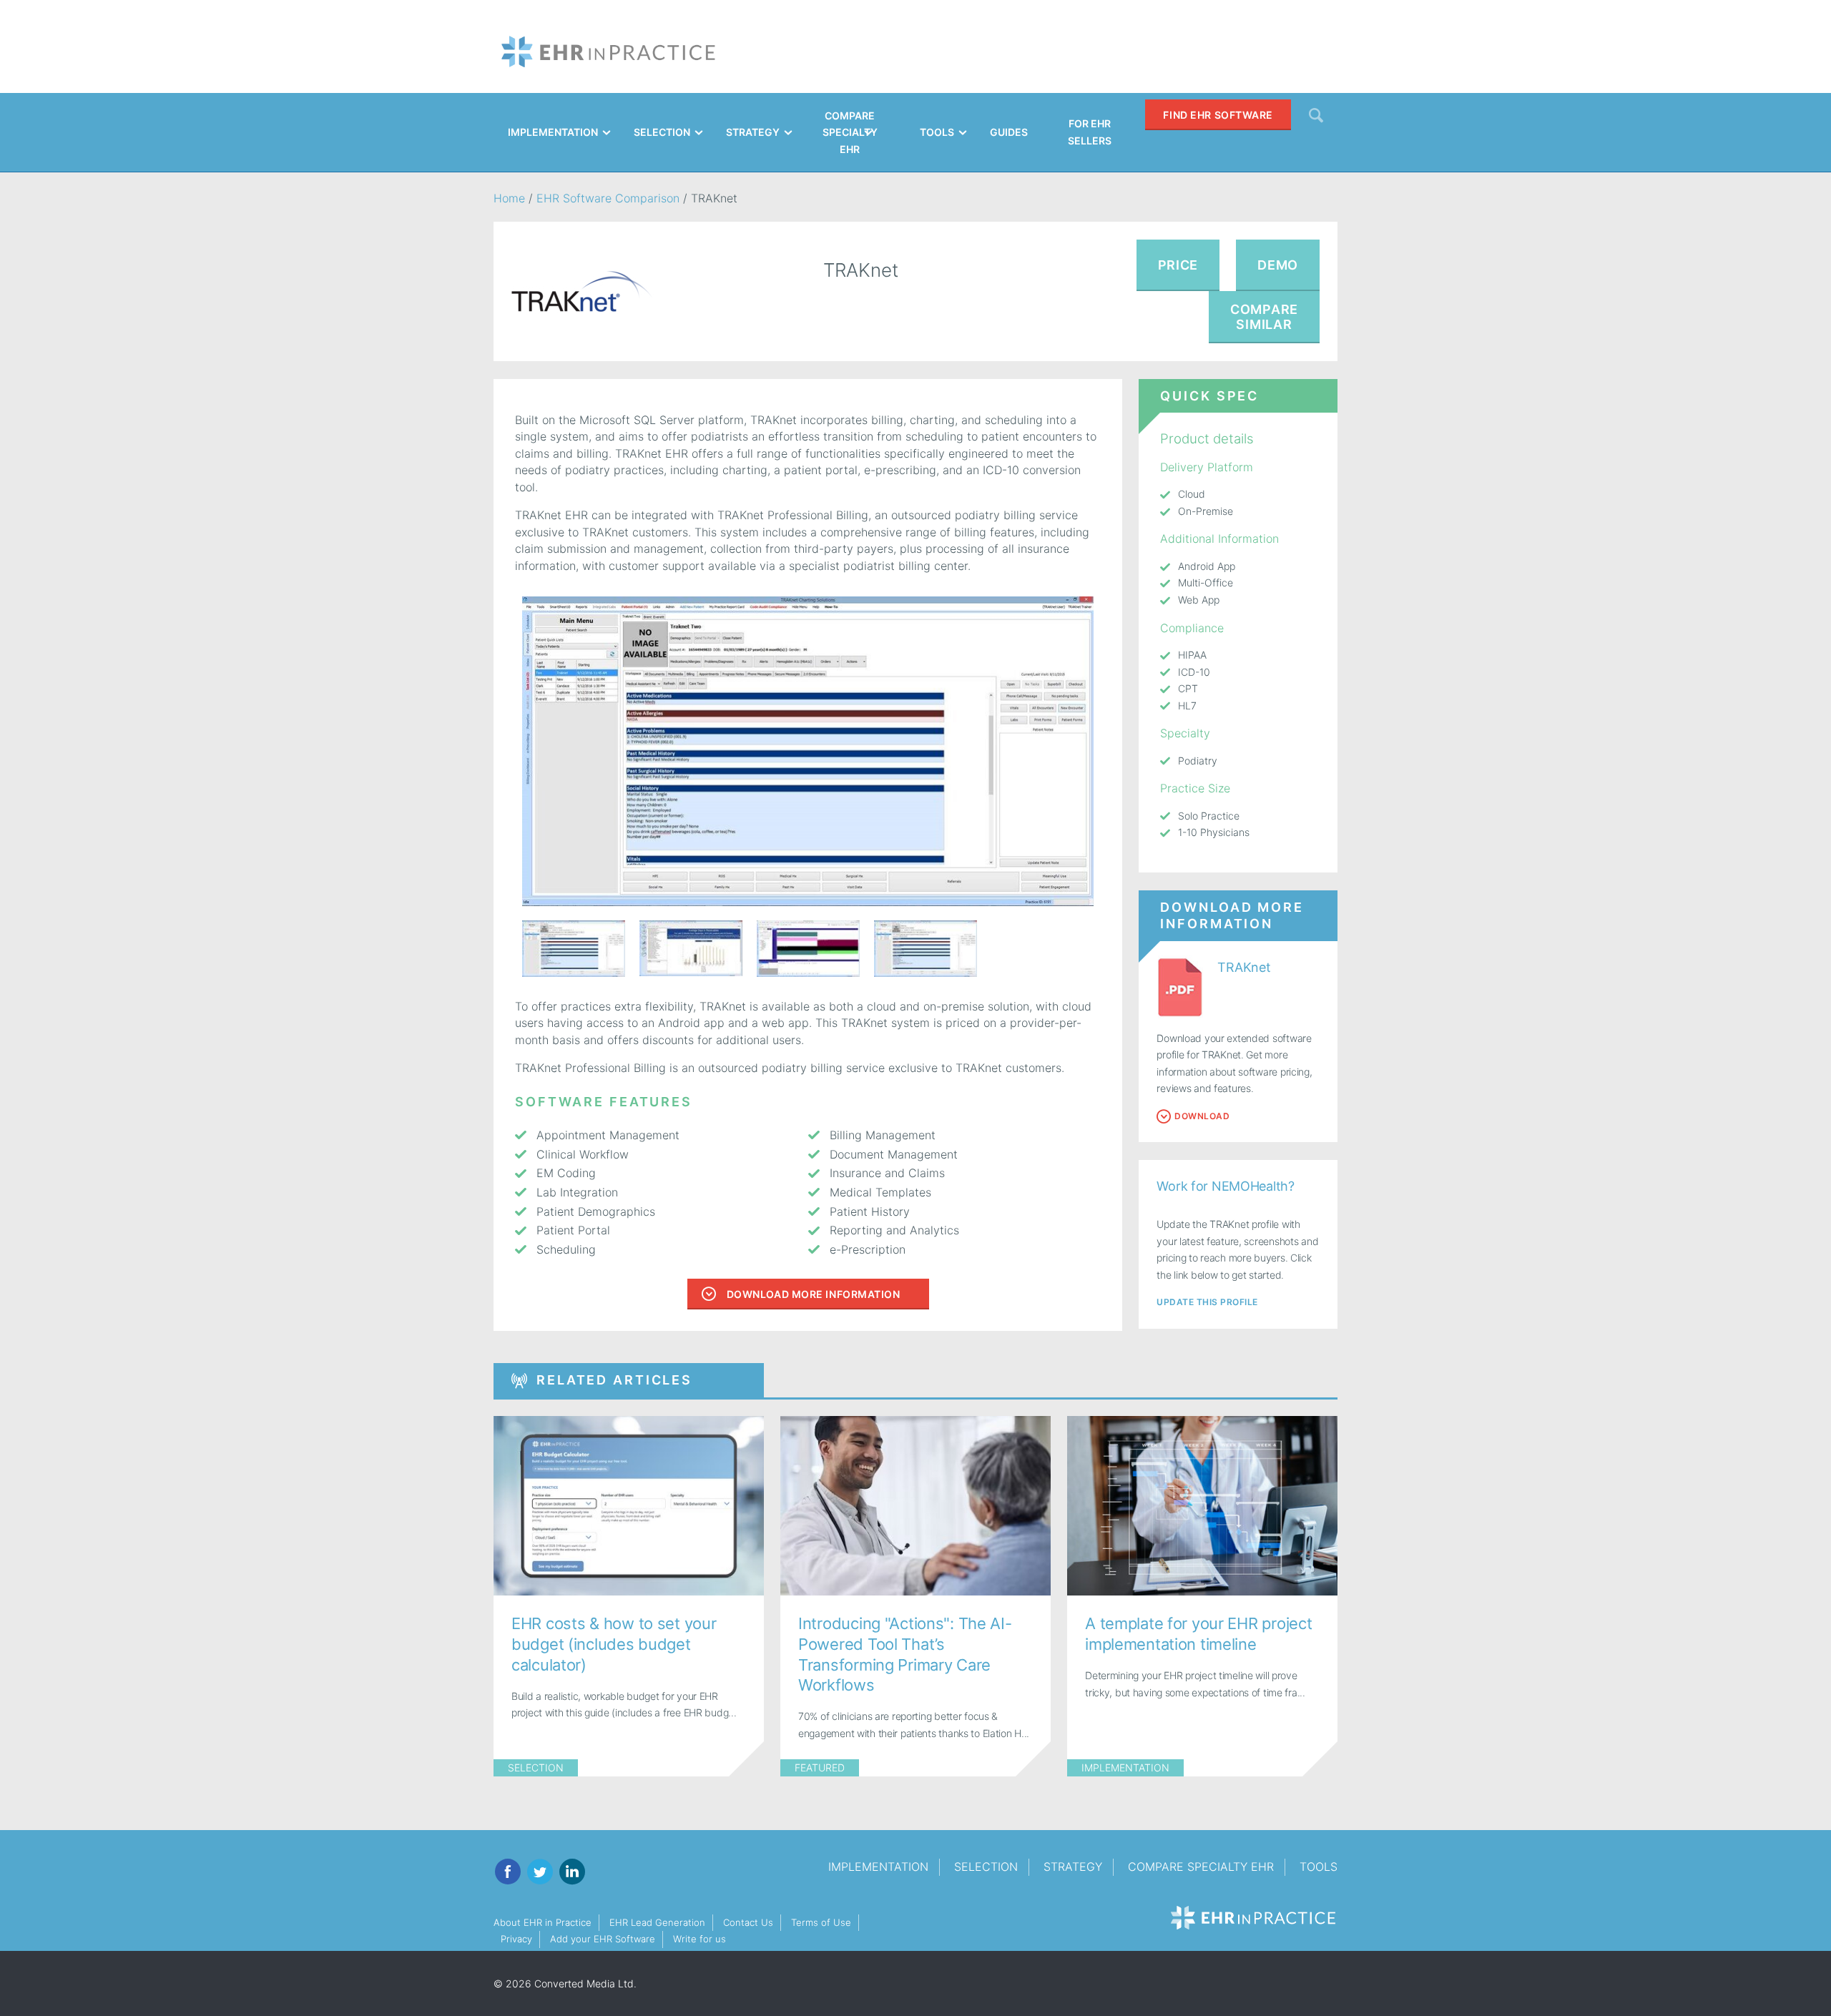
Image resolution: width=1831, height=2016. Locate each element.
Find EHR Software (1218, 115)
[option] (808, 751)
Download (1202, 1116)
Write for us (699, 1939)
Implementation (1125, 1767)
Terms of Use (821, 1922)
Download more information (814, 1294)
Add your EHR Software (603, 1939)
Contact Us (748, 1922)
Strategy (1073, 1867)
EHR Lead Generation (657, 1922)
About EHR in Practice (543, 1922)
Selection (536, 1767)
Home (509, 198)
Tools (1319, 1867)
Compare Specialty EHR (1201, 1867)
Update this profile (1207, 1302)
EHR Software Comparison (608, 198)
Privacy (516, 1939)
